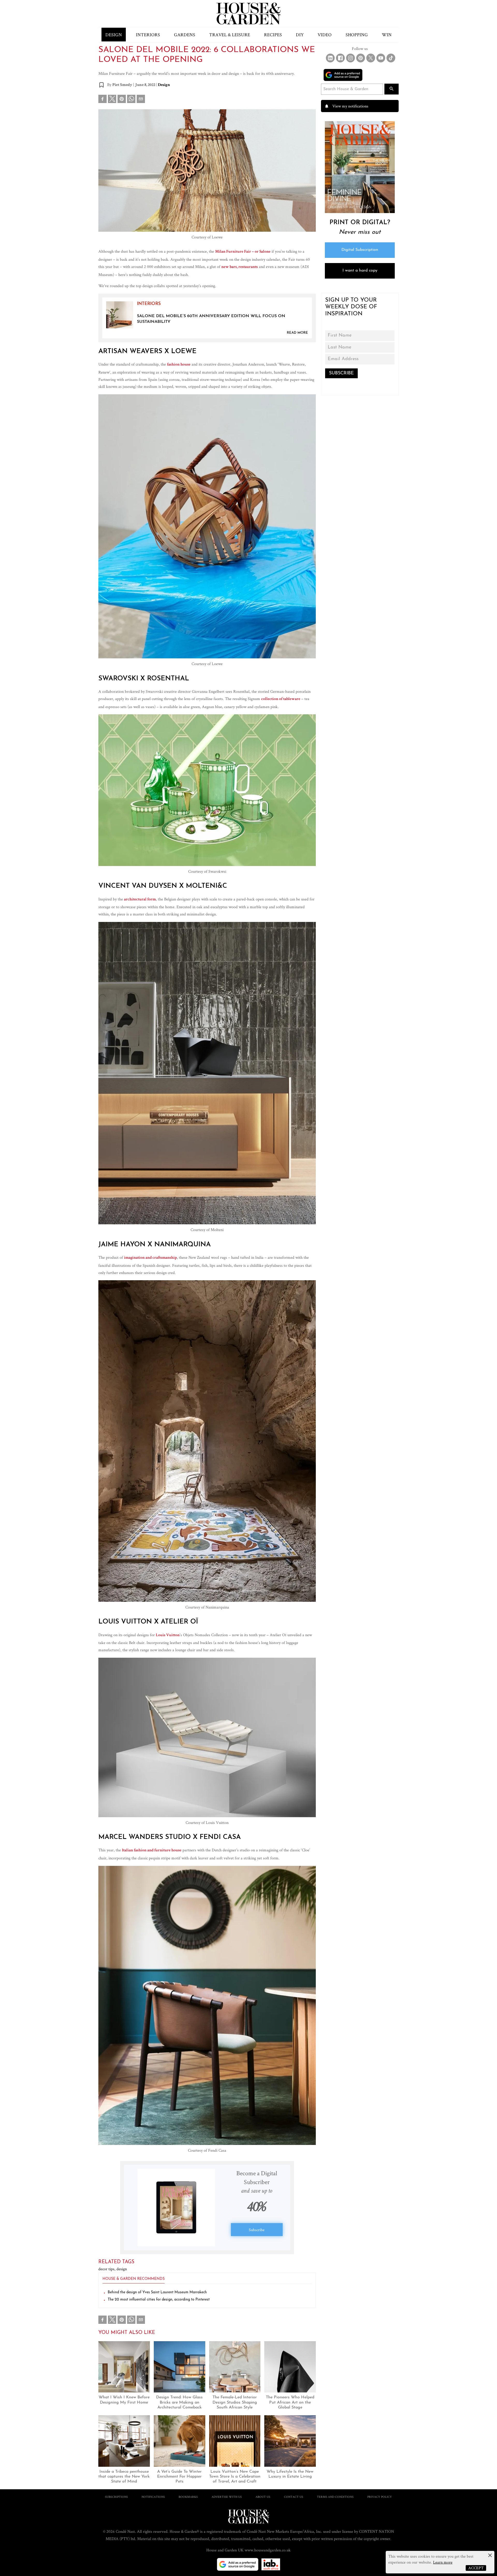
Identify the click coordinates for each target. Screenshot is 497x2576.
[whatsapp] (131, 100)
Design (114, 35)
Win (387, 35)
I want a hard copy (360, 271)
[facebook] (103, 100)
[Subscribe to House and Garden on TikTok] (391, 58)
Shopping (357, 35)
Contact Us (294, 2497)
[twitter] (112, 99)
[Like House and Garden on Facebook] (340, 58)
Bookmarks (188, 2497)
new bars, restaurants (240, 267)
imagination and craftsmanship (150, 1258)
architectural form (140, 900)
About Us (263, 2497)
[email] (141, 100)
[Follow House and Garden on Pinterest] (361, 58)
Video (325, 35)
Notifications (153, 2497)
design (122, 2269)
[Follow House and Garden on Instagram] (350, 58)
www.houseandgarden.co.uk (268, 2550)
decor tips (107, 2269)
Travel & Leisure (230, 35)
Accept (476, 2568)
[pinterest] (122, 100)
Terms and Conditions (335, 2497)
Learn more (443, 2562)
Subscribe (257, 2230)
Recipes (273, 35)
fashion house (179, 365)
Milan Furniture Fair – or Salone (243, 252)
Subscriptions (116, 2497)
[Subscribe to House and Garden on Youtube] (381, 58)
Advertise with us (227, 2497)
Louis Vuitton (168, 1635)
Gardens (185, 35)
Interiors (148, 35)
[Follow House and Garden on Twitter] (371, 58)
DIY (300, 35)
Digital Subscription (360, 250)
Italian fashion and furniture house (152, 1851)
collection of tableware (281, 699)
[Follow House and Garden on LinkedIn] (330, 58)
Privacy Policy (380, 2497)
